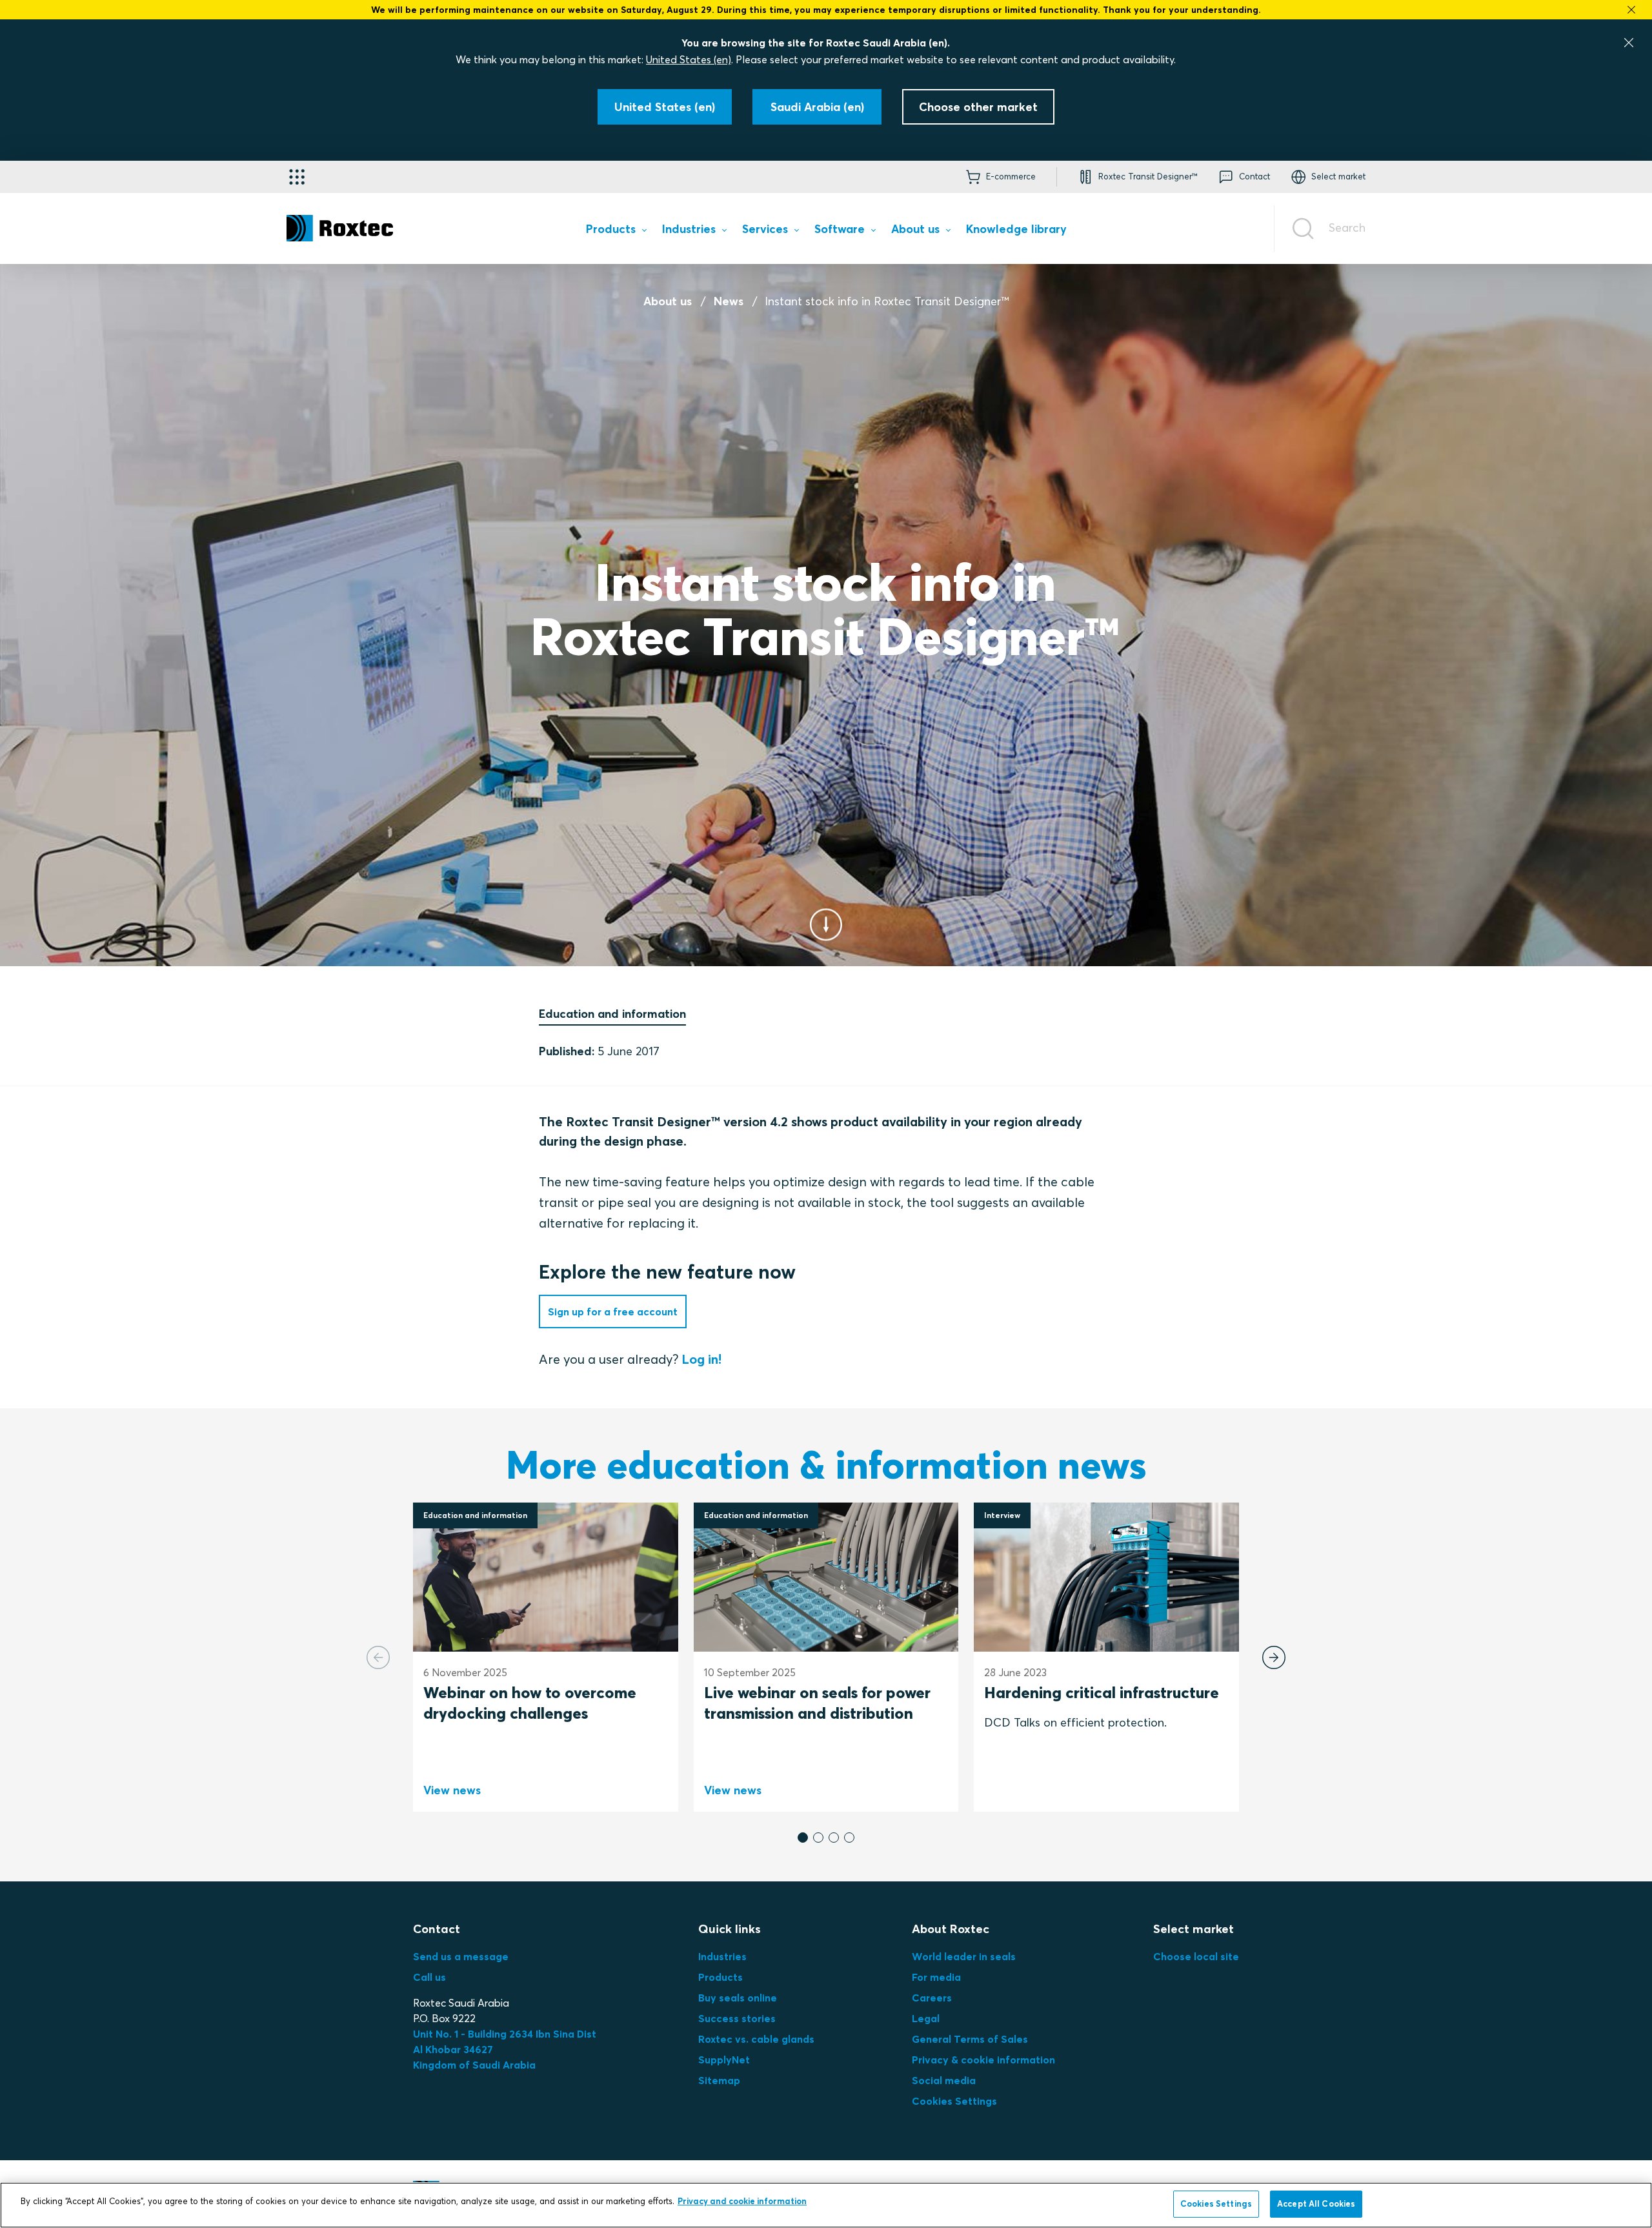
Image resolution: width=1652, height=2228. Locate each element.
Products (720, 1977)
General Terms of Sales (970, 2039)
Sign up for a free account (613, 1311)
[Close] (1629, 43)
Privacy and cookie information (742, 2201)
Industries (722, 1956)
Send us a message (461, 1956)
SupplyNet (724, 2060)
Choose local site (1196, 1956)
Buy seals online (738, 1998)
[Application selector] (297, 177)
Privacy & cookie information (983, 2060)
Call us (429, 1977)
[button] (803, 1838)
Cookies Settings (954, 2101)
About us (668, 301)
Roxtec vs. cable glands (756, 2039)
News (729, 301)
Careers (932, 1998)
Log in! (700, 1359)
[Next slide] (1274, 1657)
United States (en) (689, 59)
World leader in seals (964, 1956)
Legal (926, 2018)
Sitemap (719, 2080)
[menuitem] (616, 231)
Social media (944, 2080)
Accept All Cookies (1316, 2203)
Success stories (737, 2018)
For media (936, 1977)
